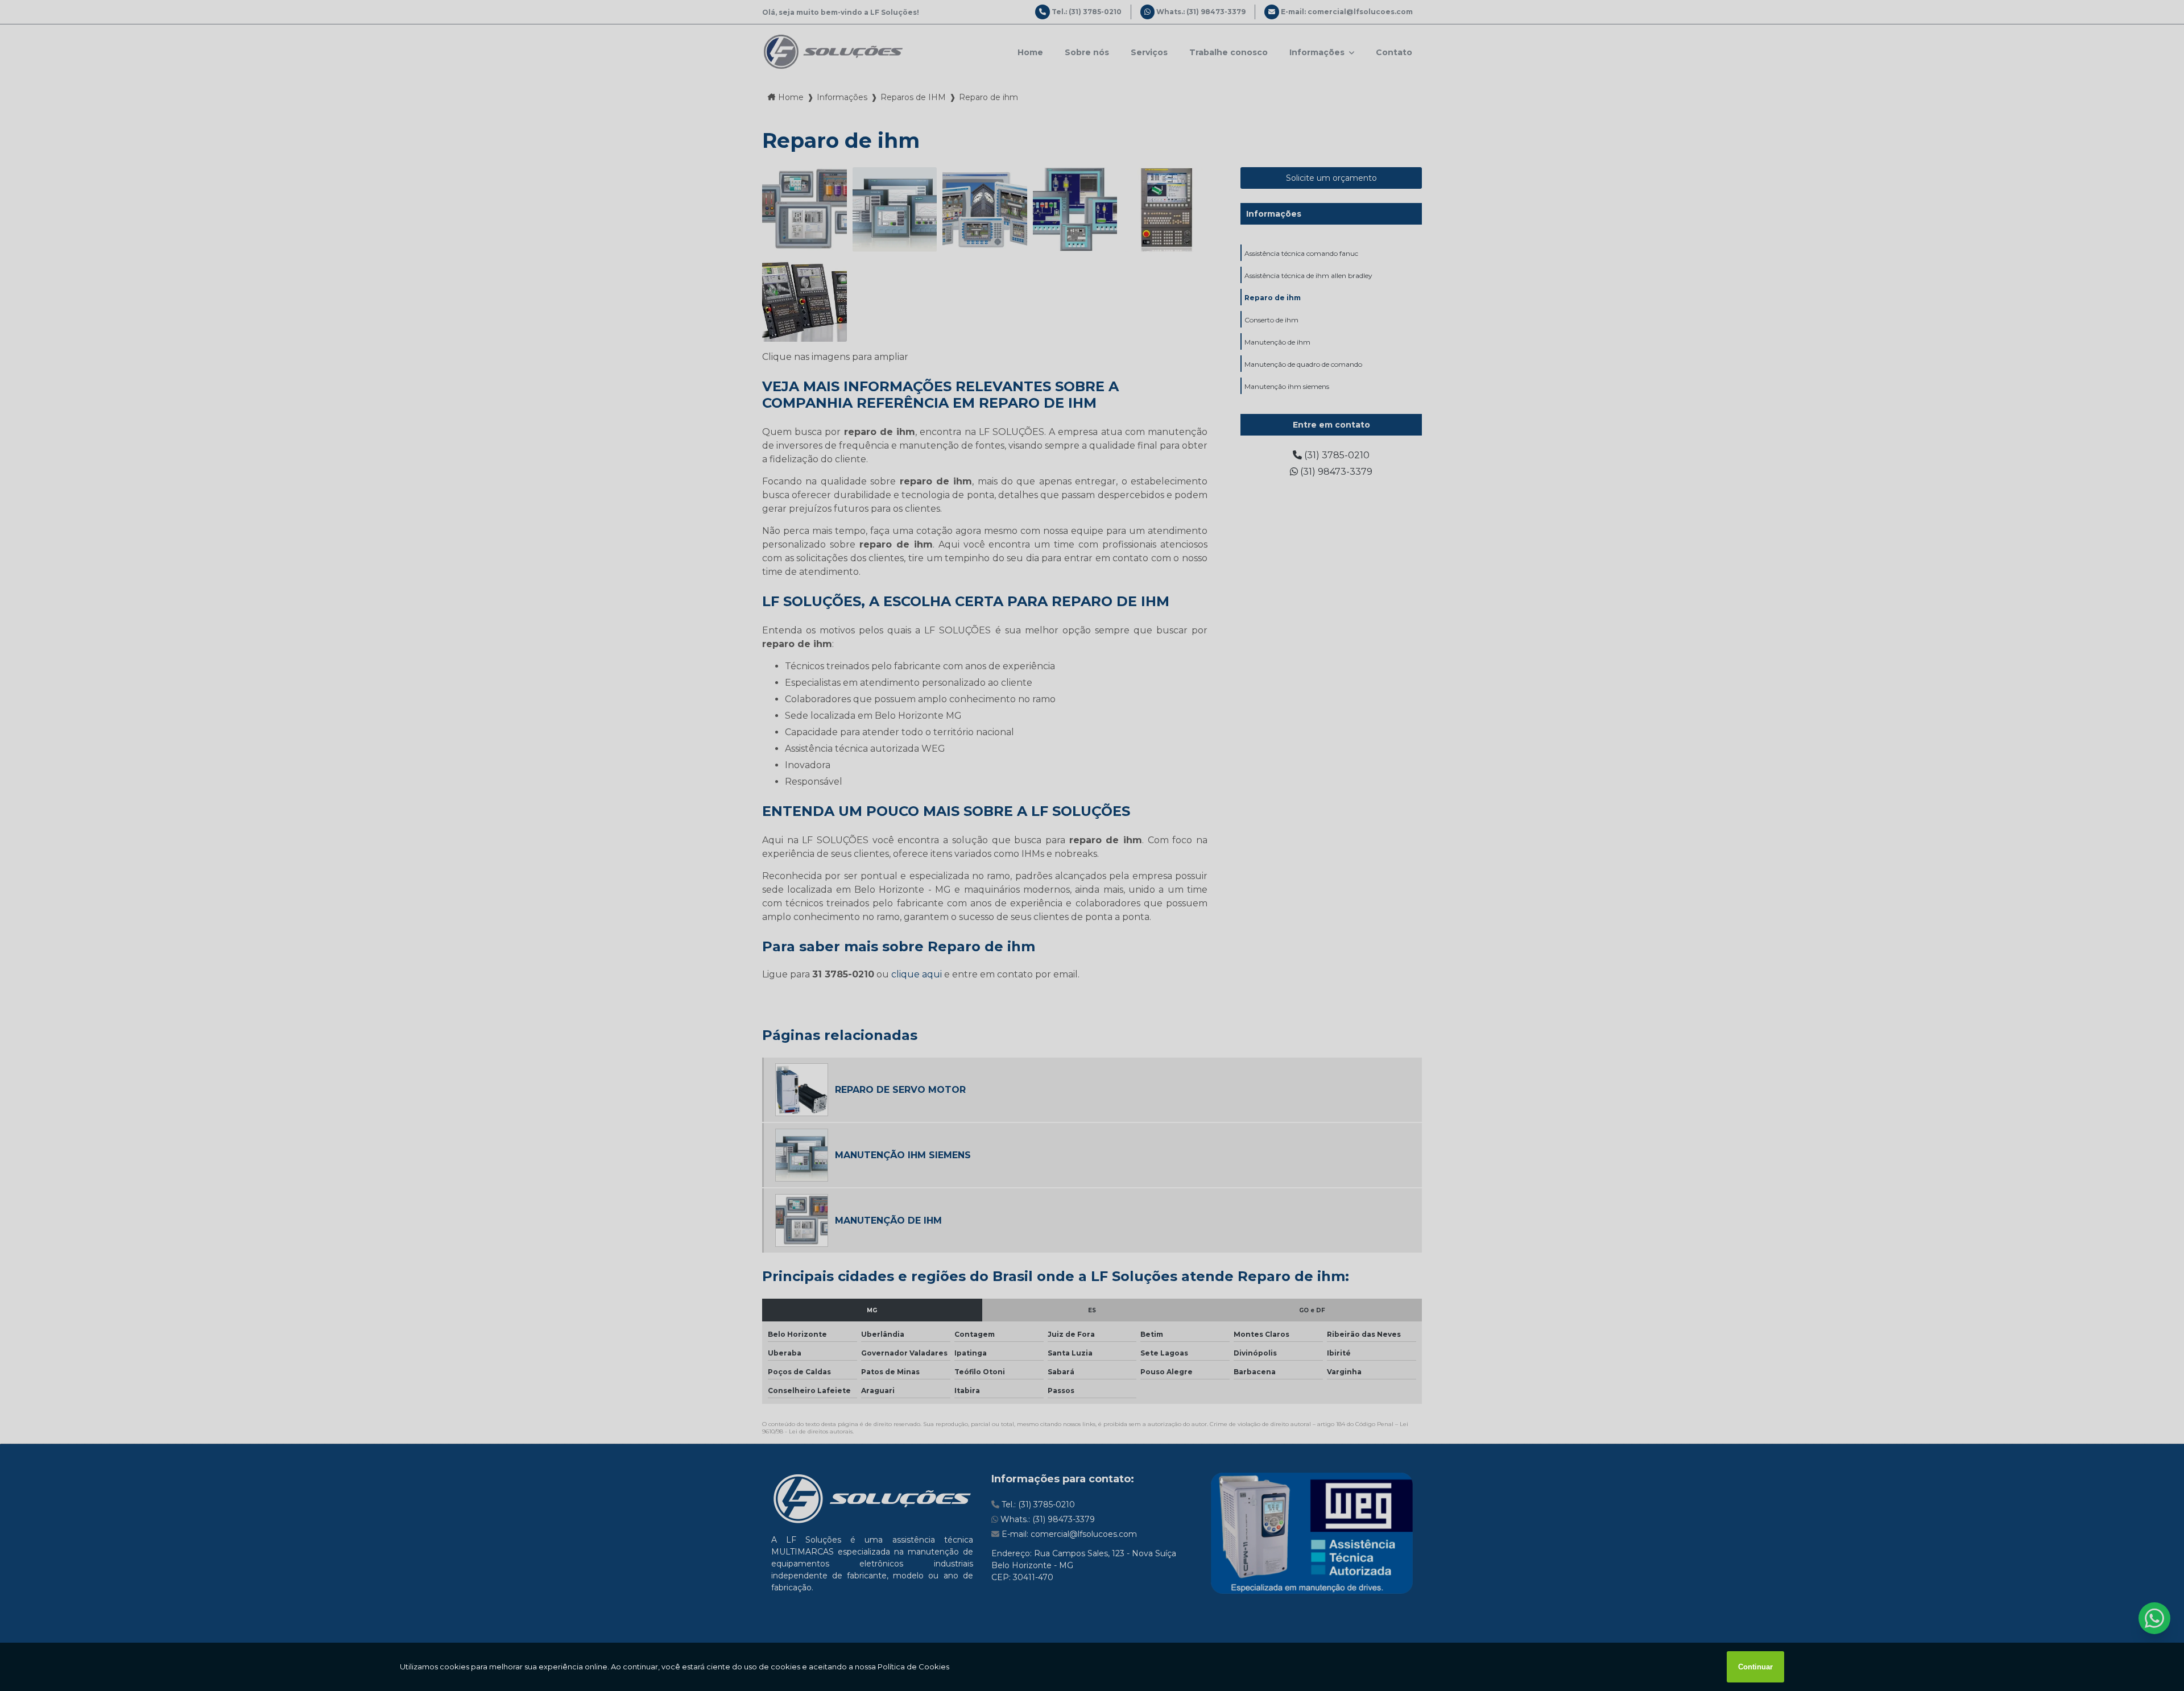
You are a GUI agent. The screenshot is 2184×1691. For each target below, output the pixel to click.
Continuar (1755, 1667)
